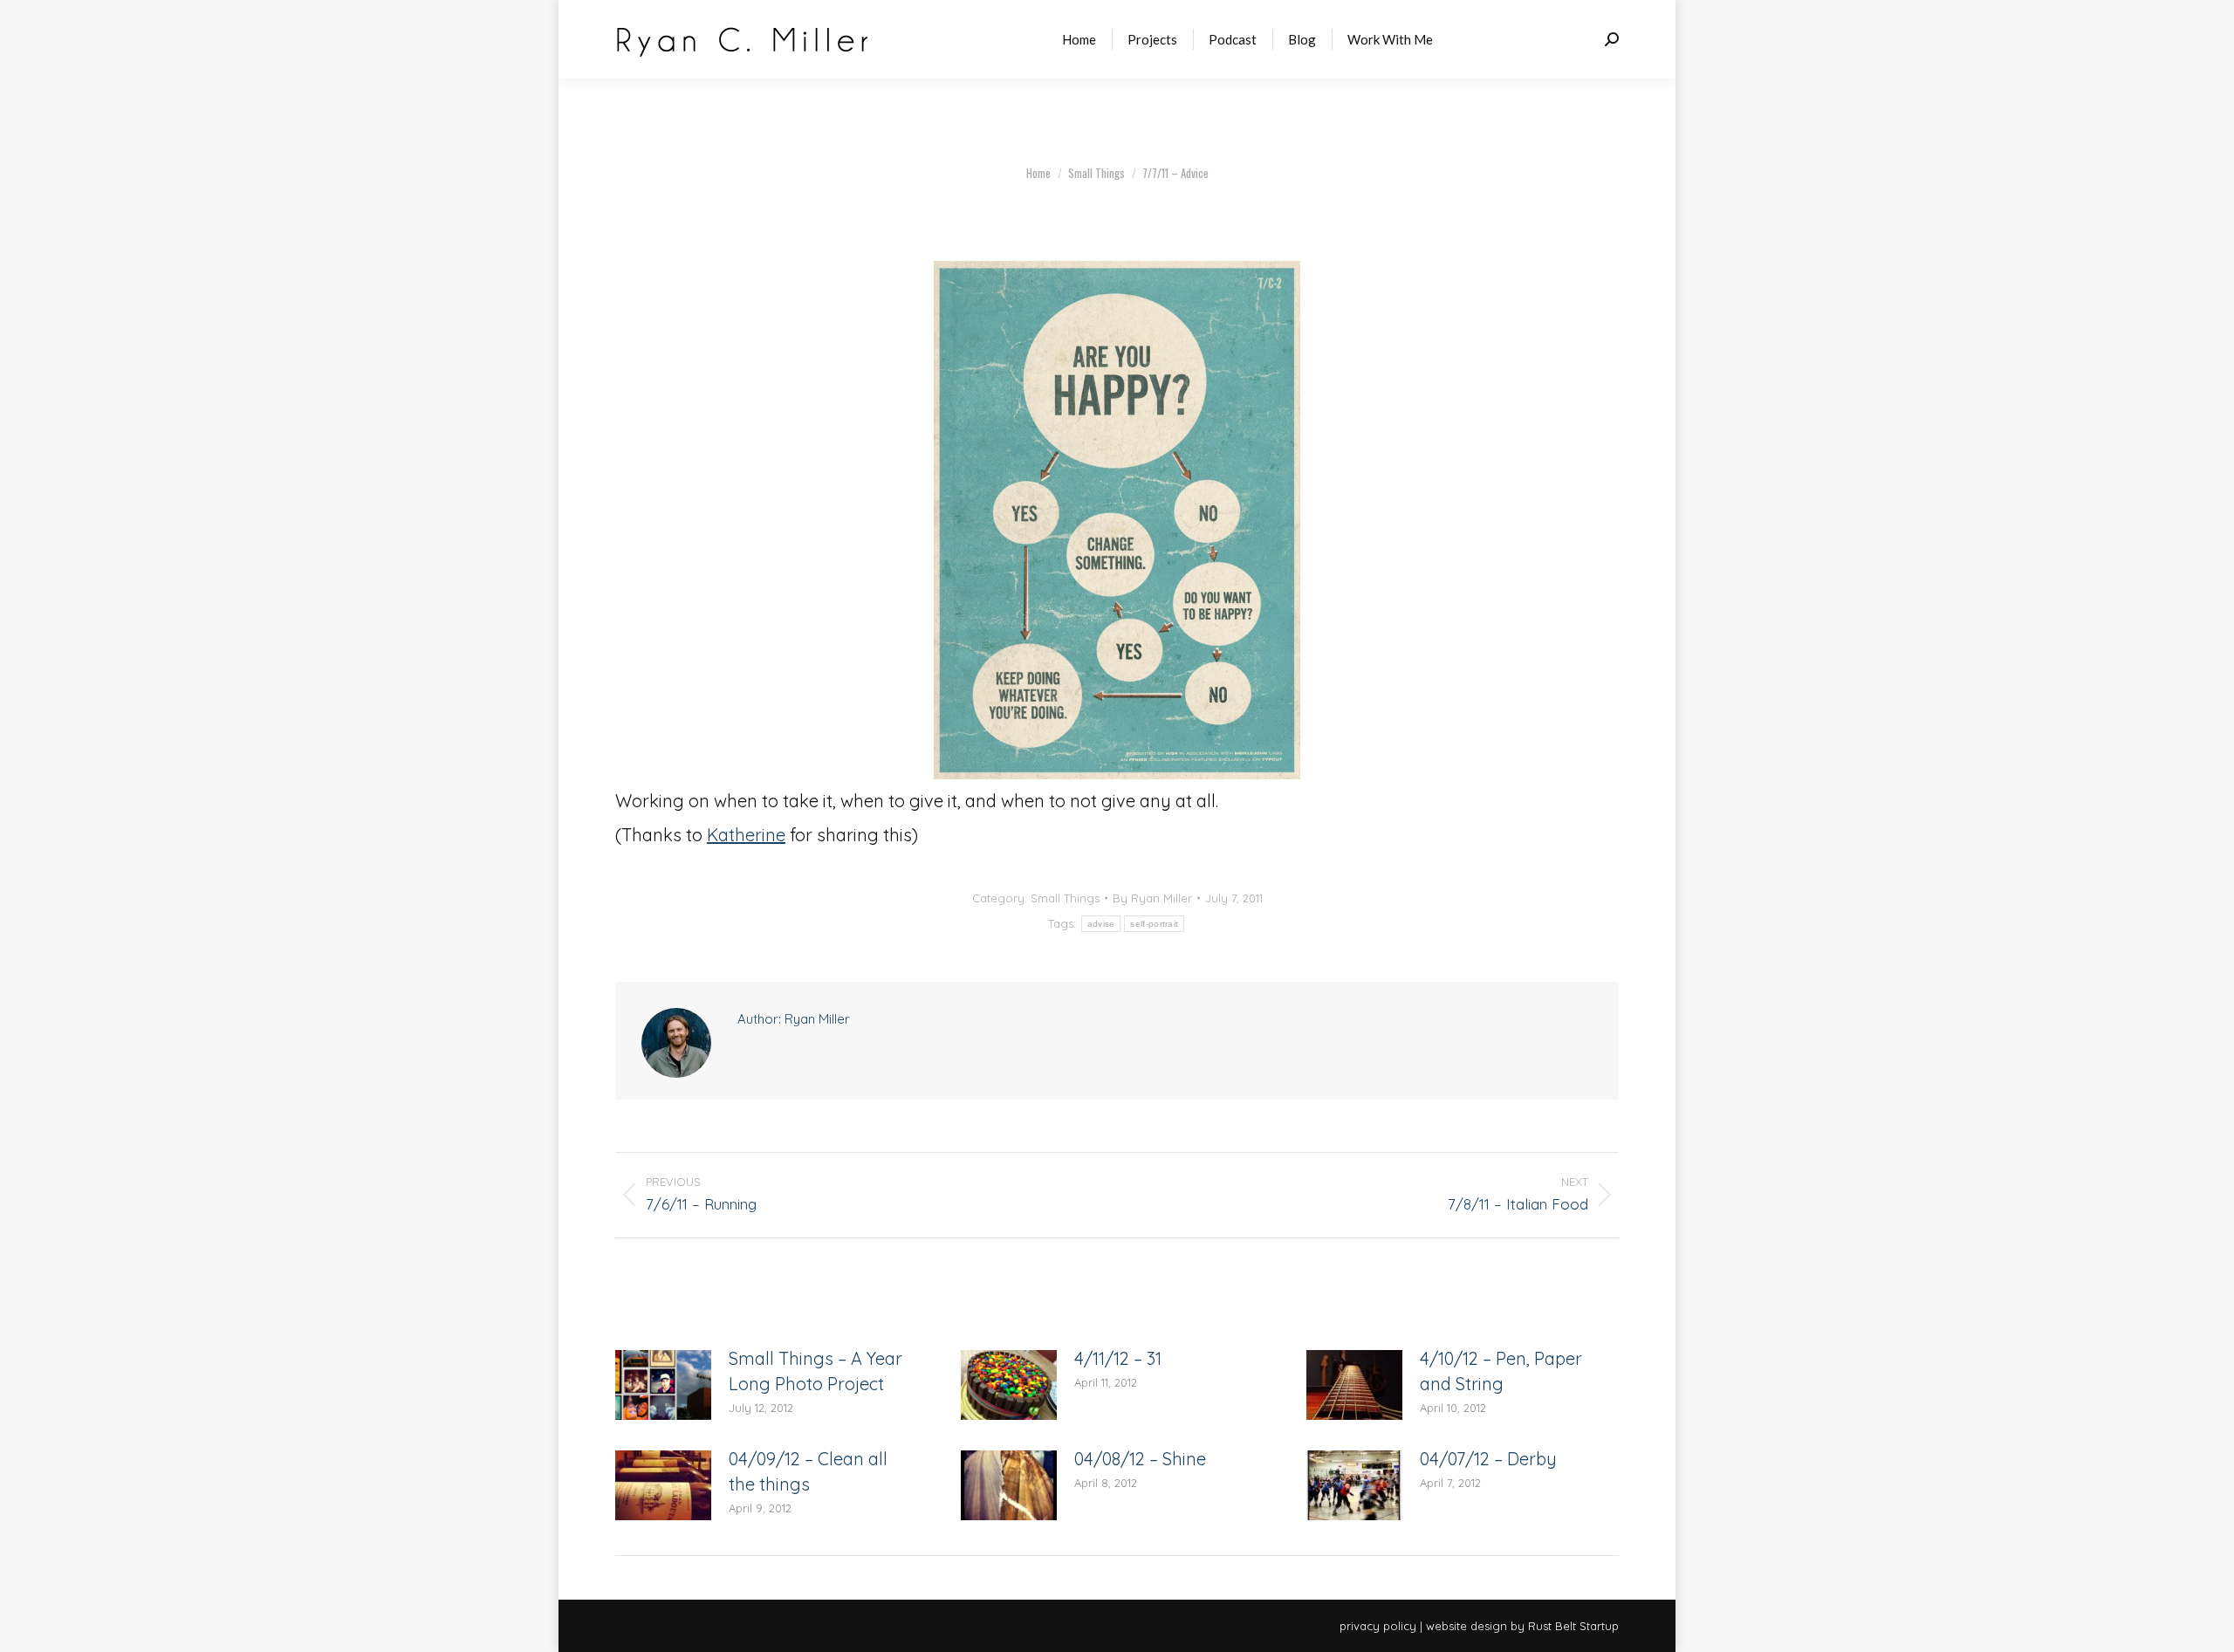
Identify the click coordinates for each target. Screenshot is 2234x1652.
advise (1101, 924)
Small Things (1065, 898)
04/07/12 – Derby (1488, 1459)
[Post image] (663, 1385)
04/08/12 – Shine (1140, 1459)
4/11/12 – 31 (1118, 1358)
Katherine (746, 835)
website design (1466, 1626)
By (1152, 898)
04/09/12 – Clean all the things (808, 1471)
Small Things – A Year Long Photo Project (815, 1371)
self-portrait (1154, 924)
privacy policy (1378, 1626)
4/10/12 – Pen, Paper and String (1501, 1371)
